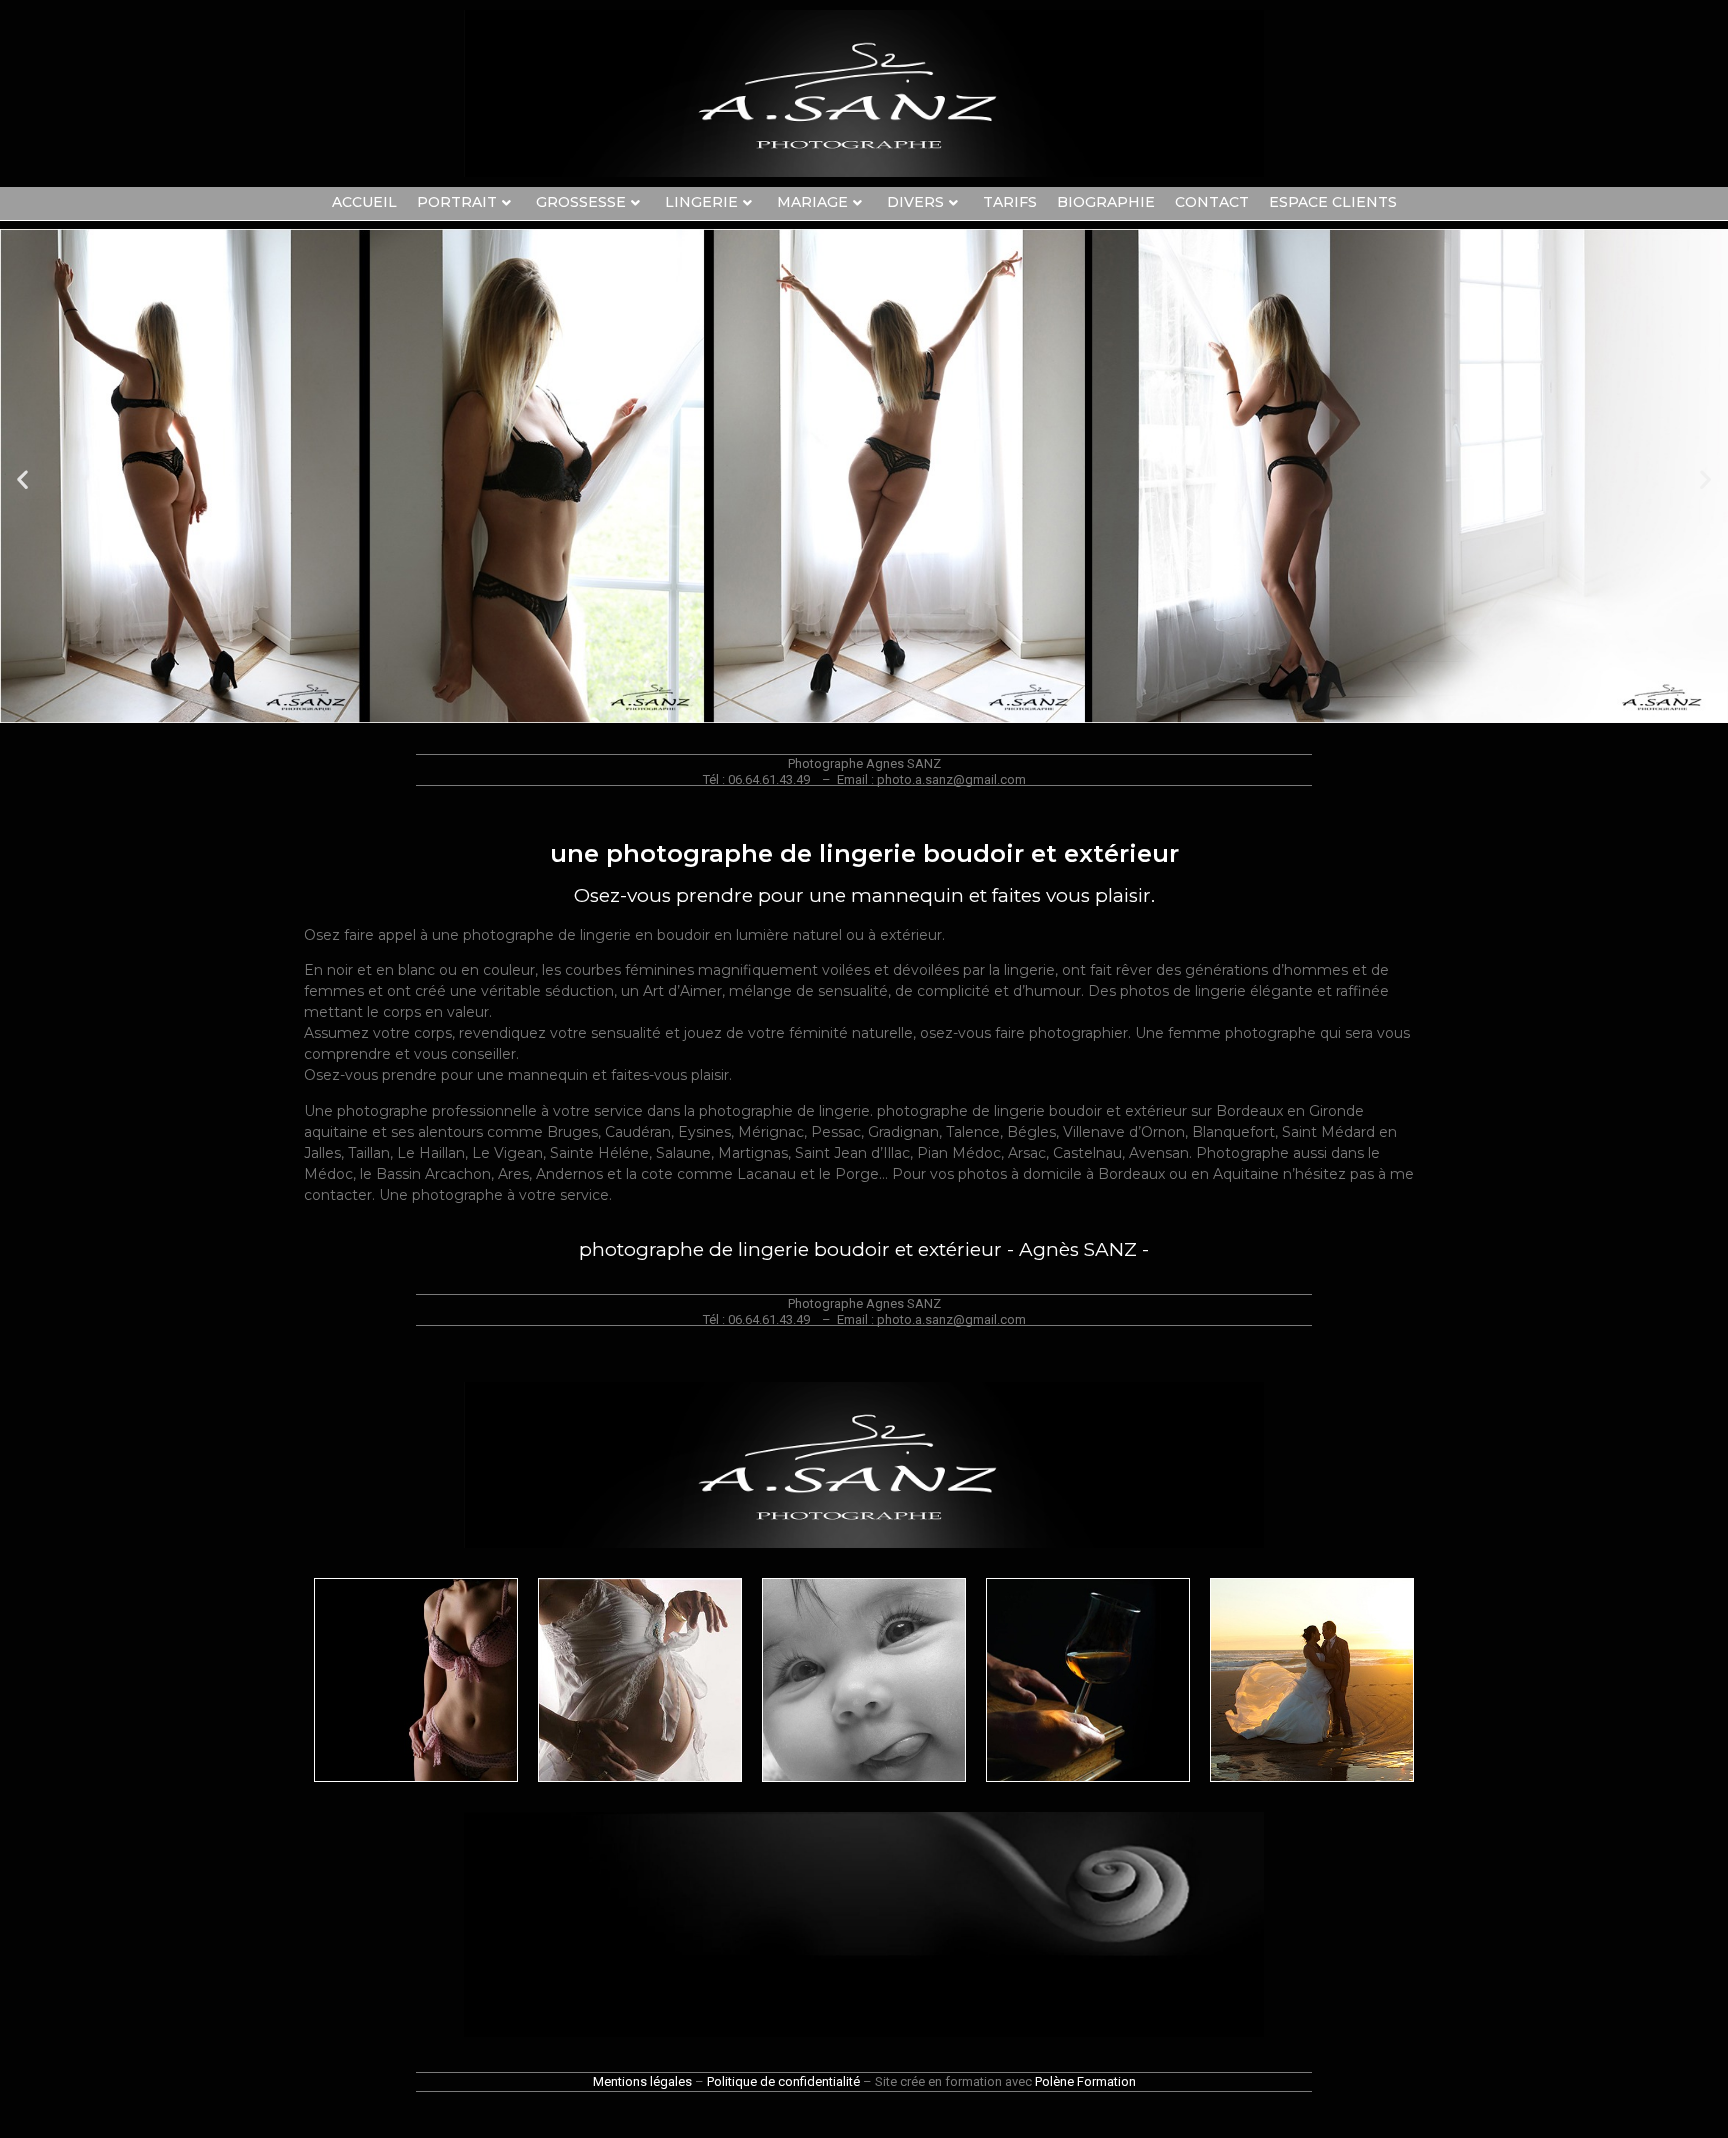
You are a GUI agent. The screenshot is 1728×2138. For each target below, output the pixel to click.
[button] (22, 478)
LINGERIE (701, 202)
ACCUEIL (364, 202)
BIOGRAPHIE (1106, 202)
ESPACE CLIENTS (1333, 202)
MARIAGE (812, 202)
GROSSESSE (581, 202)
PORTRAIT (457, 202)
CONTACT (1212, 202)
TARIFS (1010, 202)
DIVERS (915, 202)
